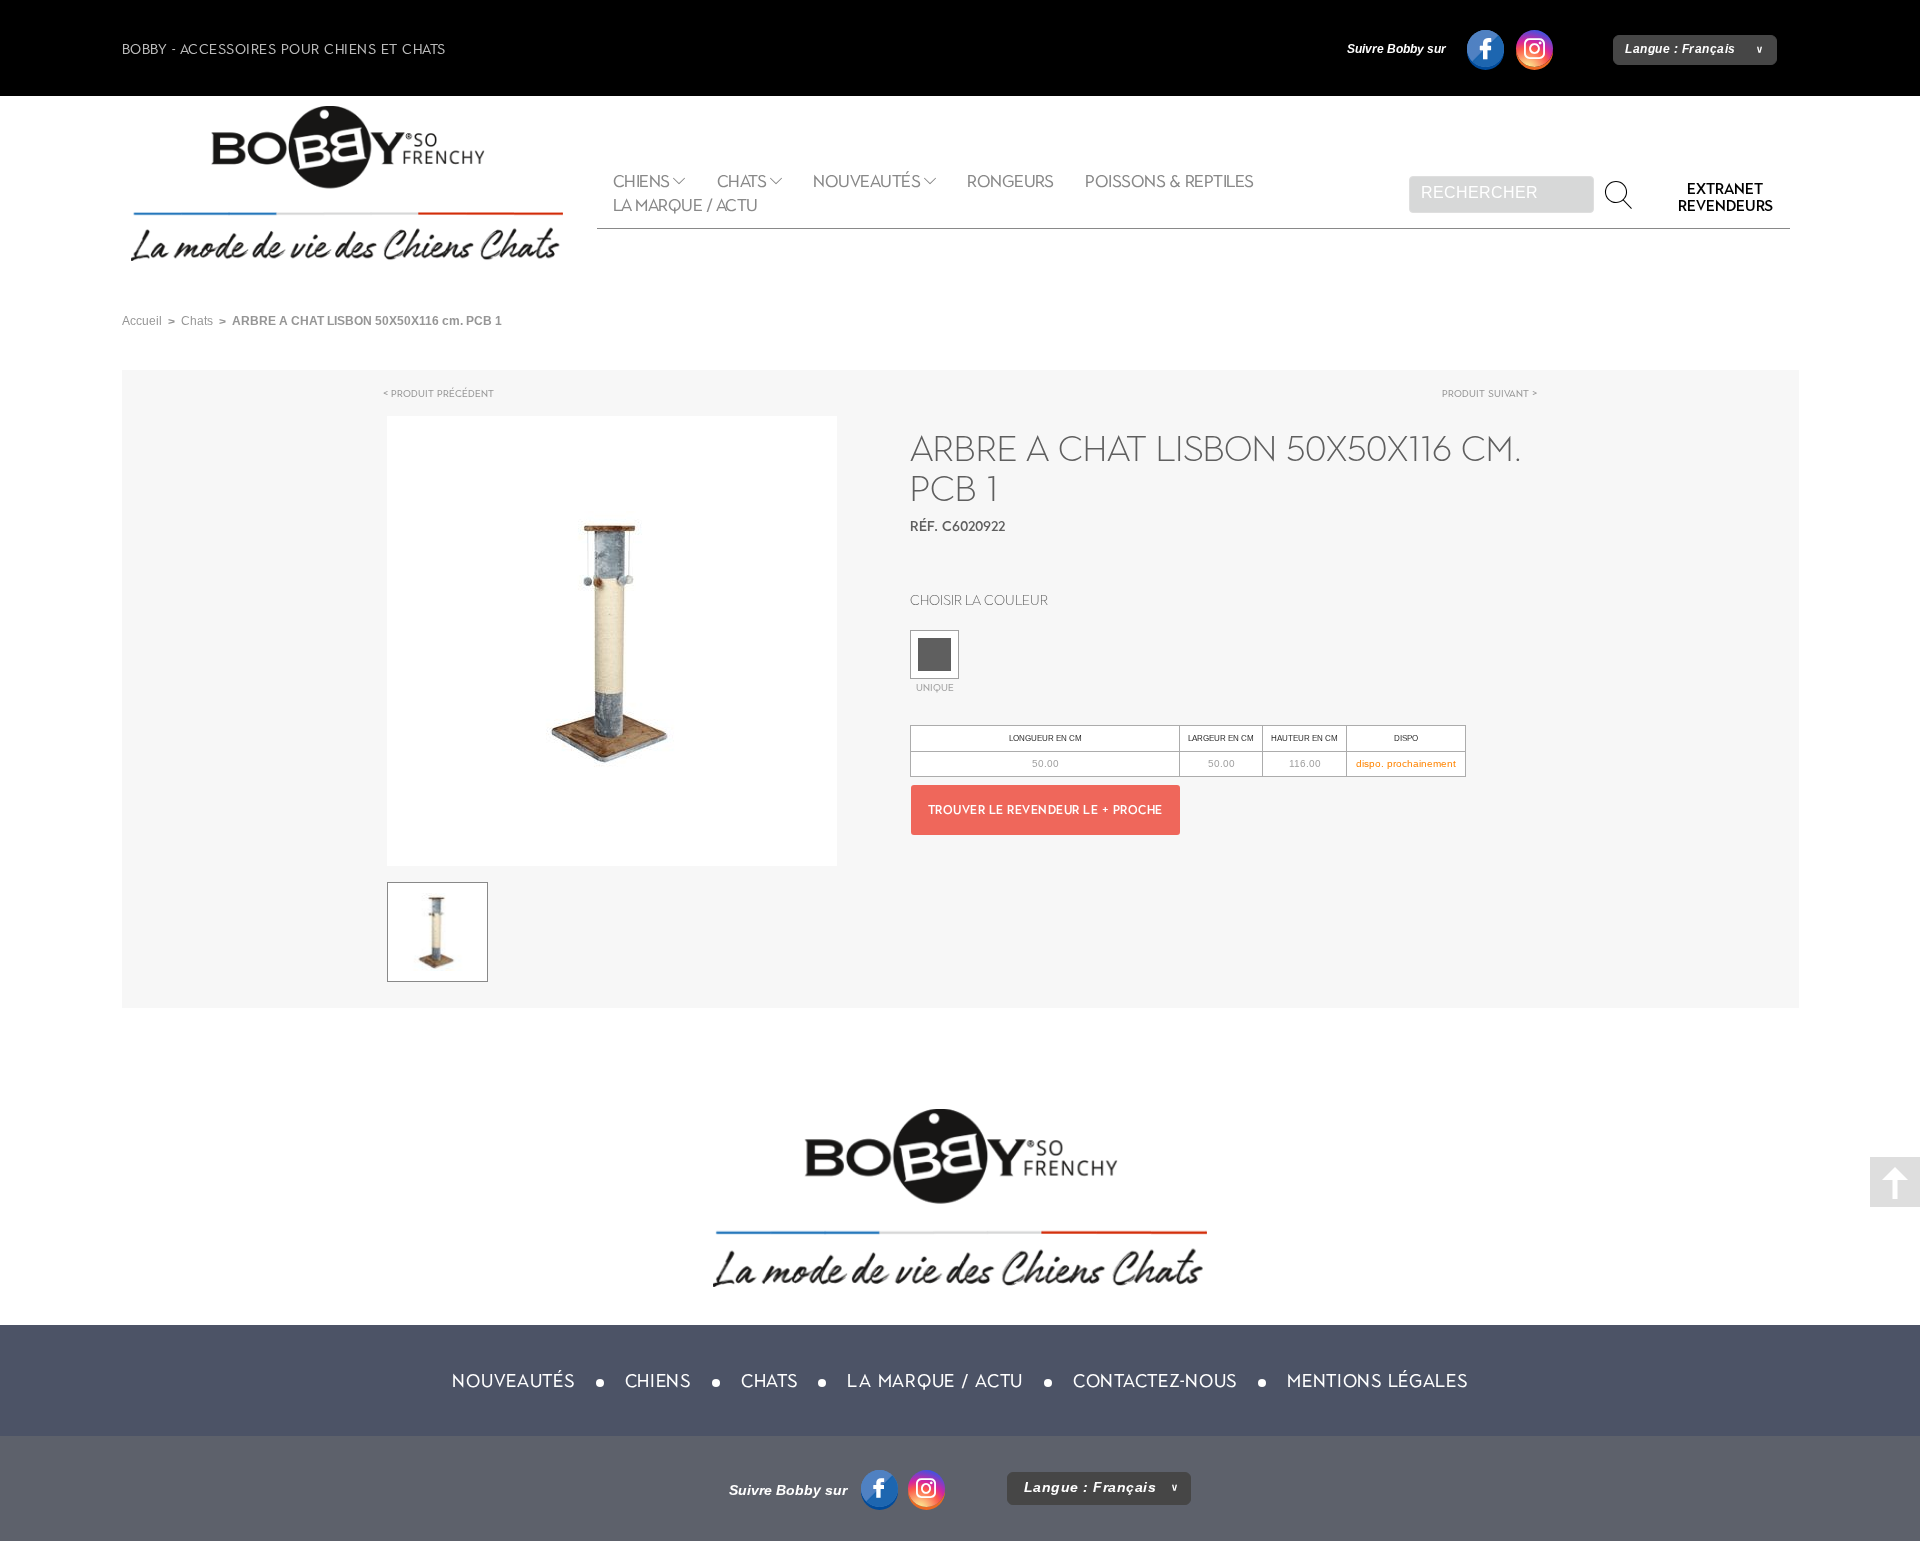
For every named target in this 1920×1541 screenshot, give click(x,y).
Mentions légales (1377, 1381)
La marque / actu (685, 205)
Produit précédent (442, 393)
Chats (742, 181)
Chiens (641, 181)
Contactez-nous (1155, 1381)
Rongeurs (1010, 181)
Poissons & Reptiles (1169, 181)
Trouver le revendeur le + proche (1045, 810)
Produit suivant (1485, 393)
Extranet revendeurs (1725, 197)
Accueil (142, 321)
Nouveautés (866, 181)
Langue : (1680, 49)
